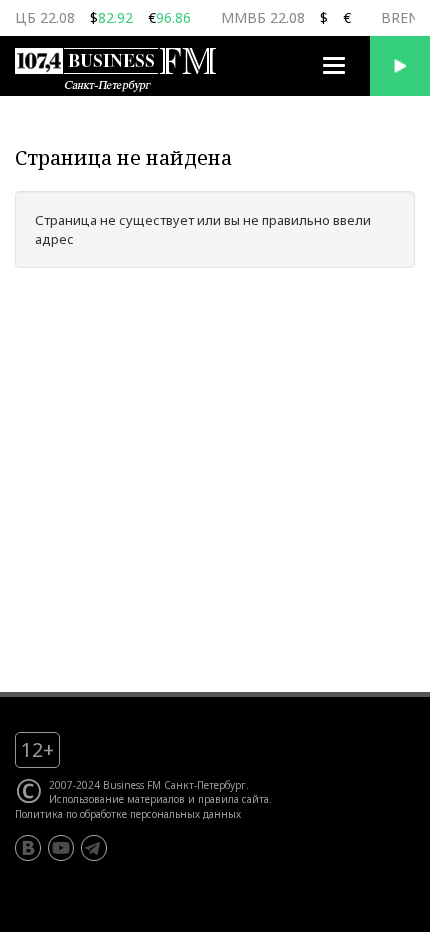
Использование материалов (117, 799)
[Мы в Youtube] (61, 848)
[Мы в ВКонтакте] (28, 848)
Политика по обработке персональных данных (128, 814)
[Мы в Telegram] (94, 848)
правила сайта (233, 799)
